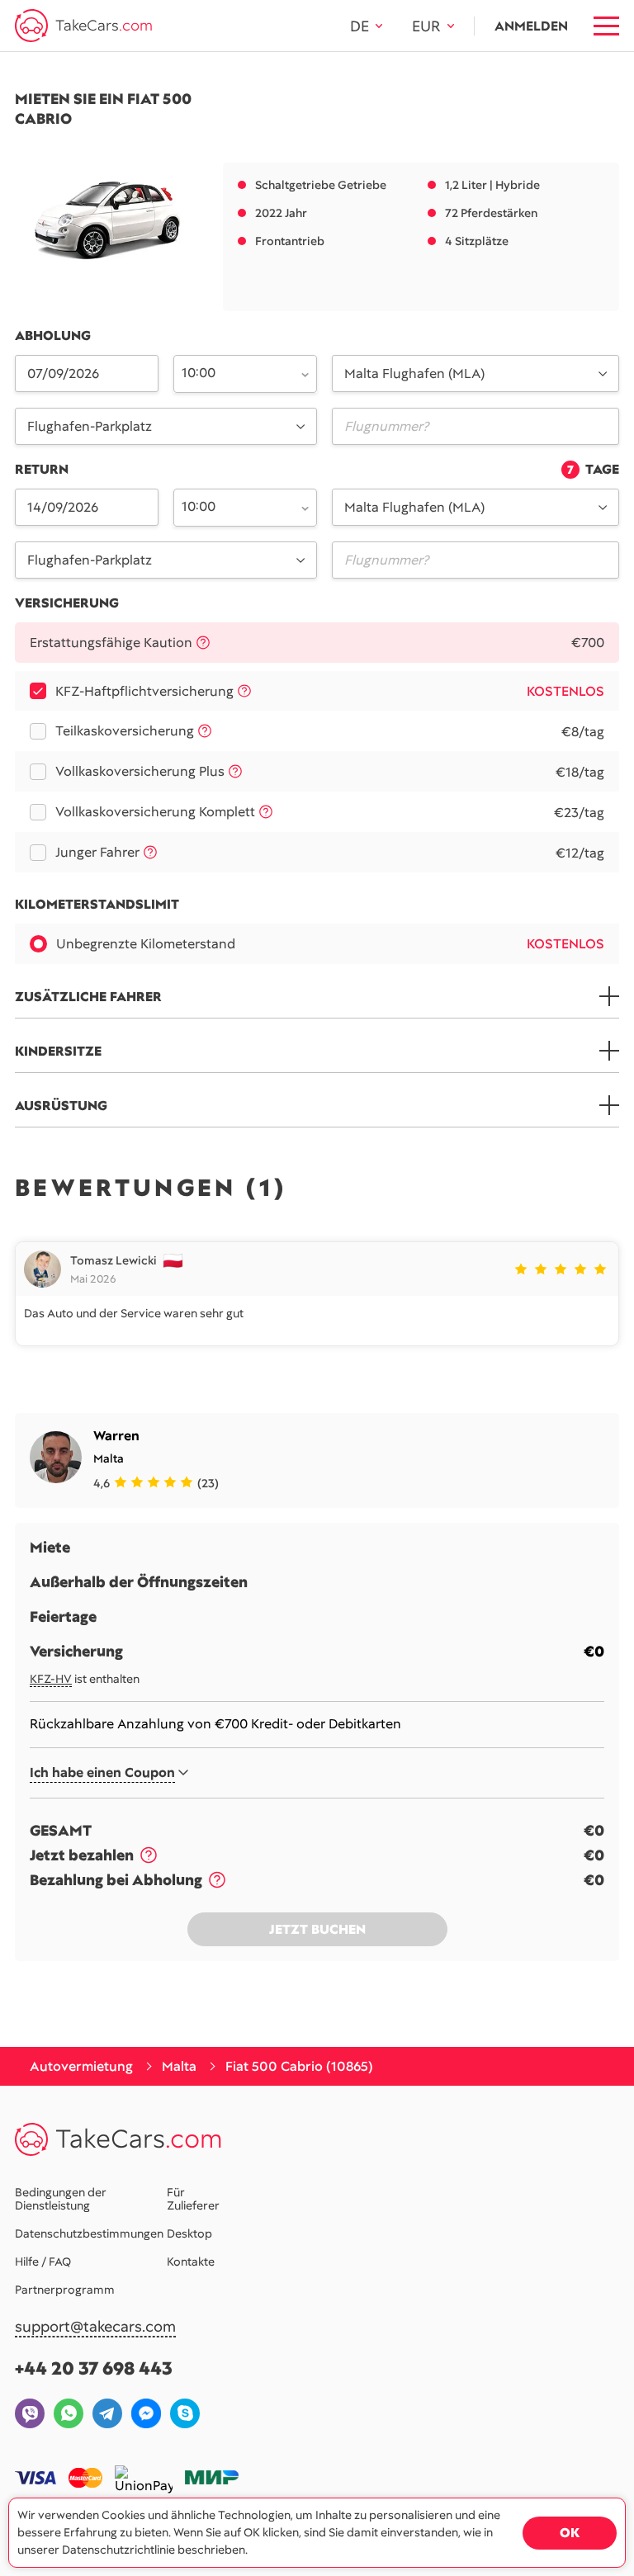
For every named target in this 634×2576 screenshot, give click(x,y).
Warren (116, 1436)
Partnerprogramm (65, 2290)
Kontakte (191, 2262)
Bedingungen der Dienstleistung (61, 2199)
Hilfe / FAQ (43, 2262)
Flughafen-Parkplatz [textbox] (90, 426)
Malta (109, 1458)
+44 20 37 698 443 (94, 2368)
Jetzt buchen (317, 1929)
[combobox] (236, 372)
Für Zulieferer (193, 2199)
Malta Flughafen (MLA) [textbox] (414, 373)
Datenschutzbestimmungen (89, 2233)
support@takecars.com (95, 2327)
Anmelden (531, 26)
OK (570, 2533)
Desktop (189, 2233)
